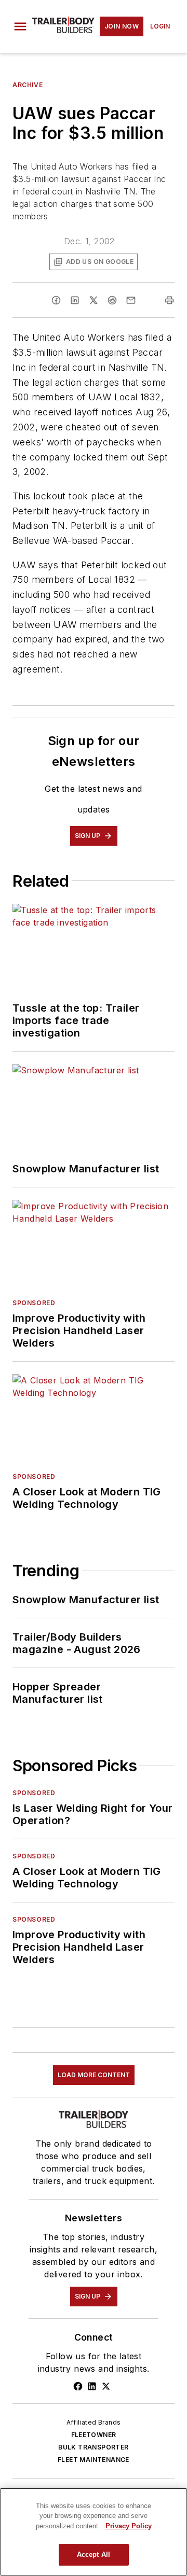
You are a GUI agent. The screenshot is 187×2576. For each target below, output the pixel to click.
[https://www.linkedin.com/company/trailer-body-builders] (92, 2386)
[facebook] (56, 300)
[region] (94, 2532)
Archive (28, 85)
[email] (131, 300)
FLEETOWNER (94, 2435)
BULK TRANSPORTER (93, 2447)
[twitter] (94, 300)
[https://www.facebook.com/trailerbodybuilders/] (78, 2386)
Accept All (94, 2554)
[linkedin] (75, 300)
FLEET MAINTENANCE (94, 2460)
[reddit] (112, 300)
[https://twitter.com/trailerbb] (106, 2386)
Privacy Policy (129, 2526)
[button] (20, 26)
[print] (169, 300)
